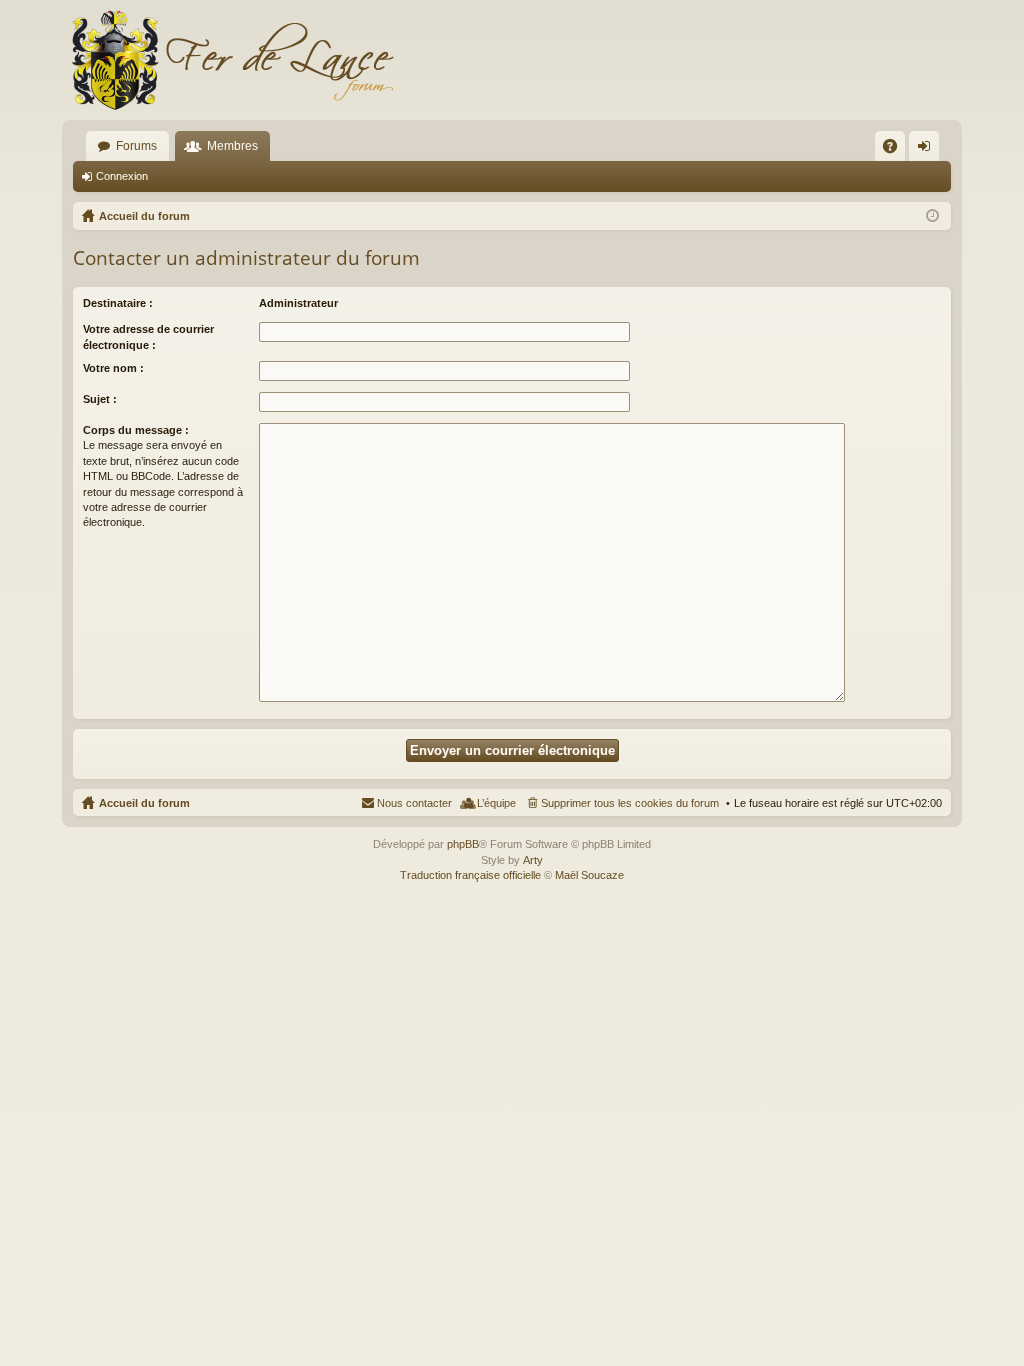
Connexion (122, 176)
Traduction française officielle (470, 875)
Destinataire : (118, 303)
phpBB (463, 844)
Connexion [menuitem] (928, 150)
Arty (533, 860)
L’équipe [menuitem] (496, 803)
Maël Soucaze (589, 875)
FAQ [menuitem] (896, 150)
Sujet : (100, 399)
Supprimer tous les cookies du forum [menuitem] (630, 803)
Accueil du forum (144, 803)
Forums (136, 146)
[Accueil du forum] (232, 60)
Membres (232, 146)
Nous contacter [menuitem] (414, 803)
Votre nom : (113, 368)
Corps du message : (136, 430)
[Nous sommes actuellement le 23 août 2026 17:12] (932, 216)
